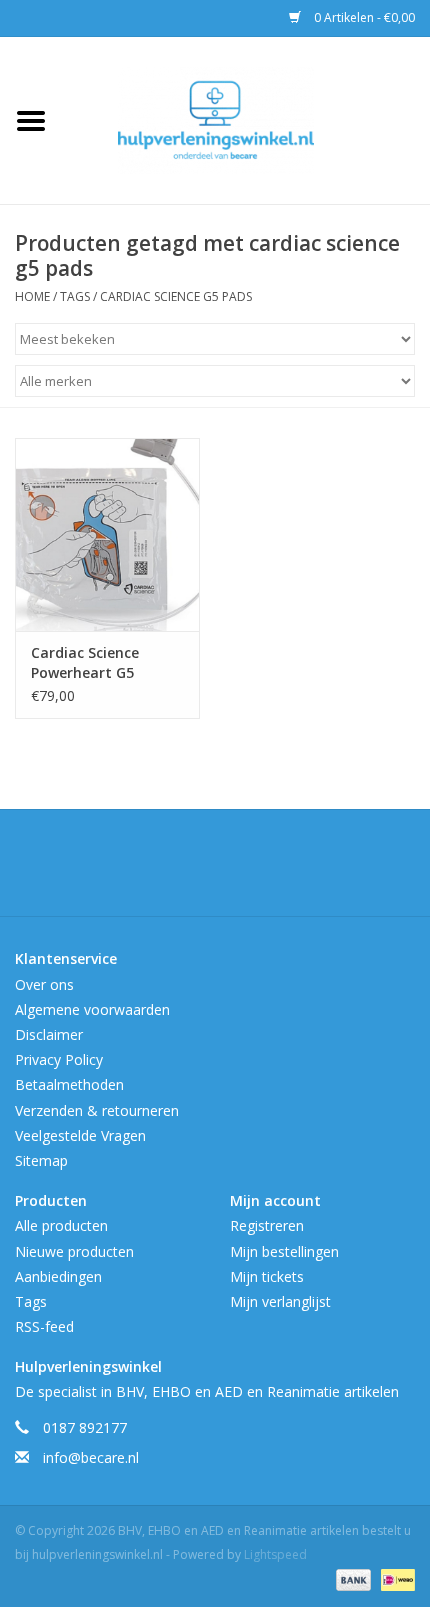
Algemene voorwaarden (92, 1009)
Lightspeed (275, 1554)
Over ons (44, 984)
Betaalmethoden (69, 1084)
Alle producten (61, 1225)
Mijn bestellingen (284, 1251)
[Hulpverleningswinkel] (246, 118)
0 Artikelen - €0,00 (363, 17)
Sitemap (41, 1160)
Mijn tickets (267, 1276)
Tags (75, 296)
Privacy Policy (59, 1059)
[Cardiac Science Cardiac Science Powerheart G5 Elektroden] (107, 535)
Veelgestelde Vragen (80, 1135)
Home (32, 296)
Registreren (267, 1225)
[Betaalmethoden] (351, 1579)
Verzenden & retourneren (97, 1110)
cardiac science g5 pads (176, 296)
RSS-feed (44, 1326)
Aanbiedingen (58, 1276)
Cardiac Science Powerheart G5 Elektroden (85, 663)
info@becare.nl (91, 1457)
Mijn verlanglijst (280, 1301)
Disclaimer (49, 1034)
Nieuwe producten (74, 1251)
